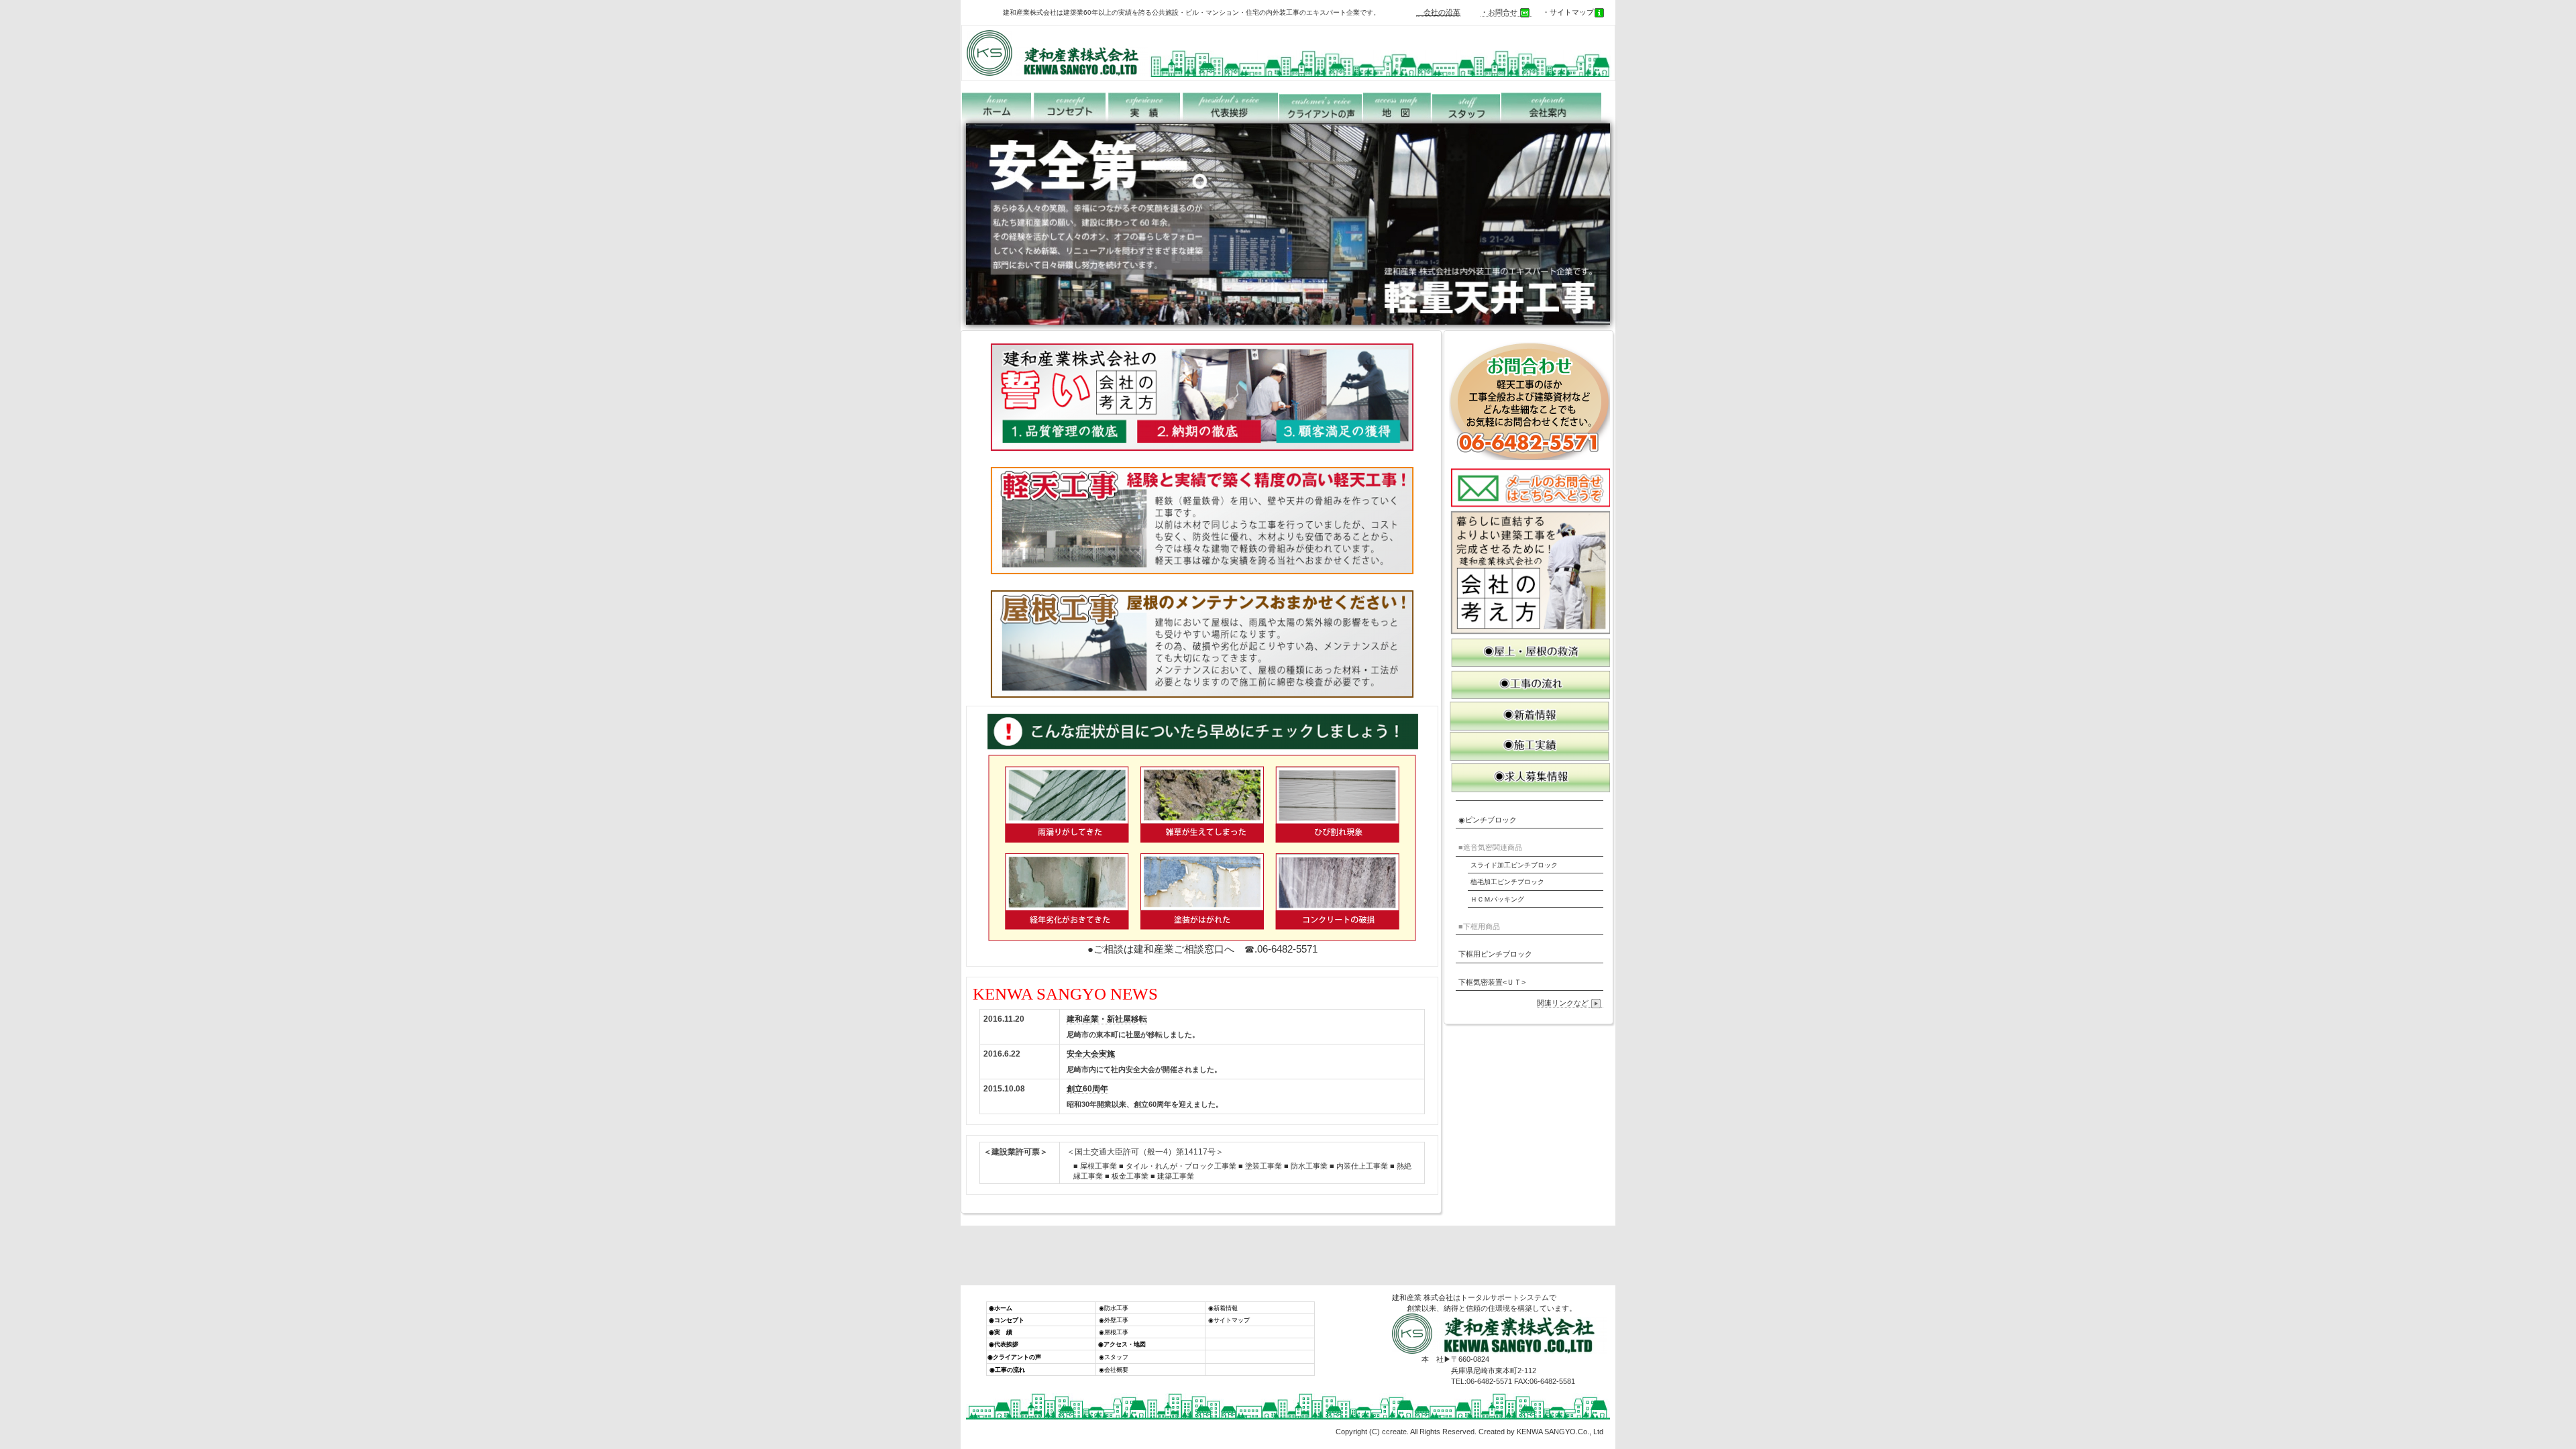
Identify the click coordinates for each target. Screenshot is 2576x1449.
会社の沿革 (1438, 12)
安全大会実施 (1091, 1054)
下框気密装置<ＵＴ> (1492, 982)
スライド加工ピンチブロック (1514, 865)
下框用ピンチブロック (1495, 954)
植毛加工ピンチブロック (1507, 882)
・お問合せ (1499, 12)
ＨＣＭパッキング (1497, 899)
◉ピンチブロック (1488, 820)
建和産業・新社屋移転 (1107, 1019)
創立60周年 (1087, 1089)
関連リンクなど (1563, 1003)
